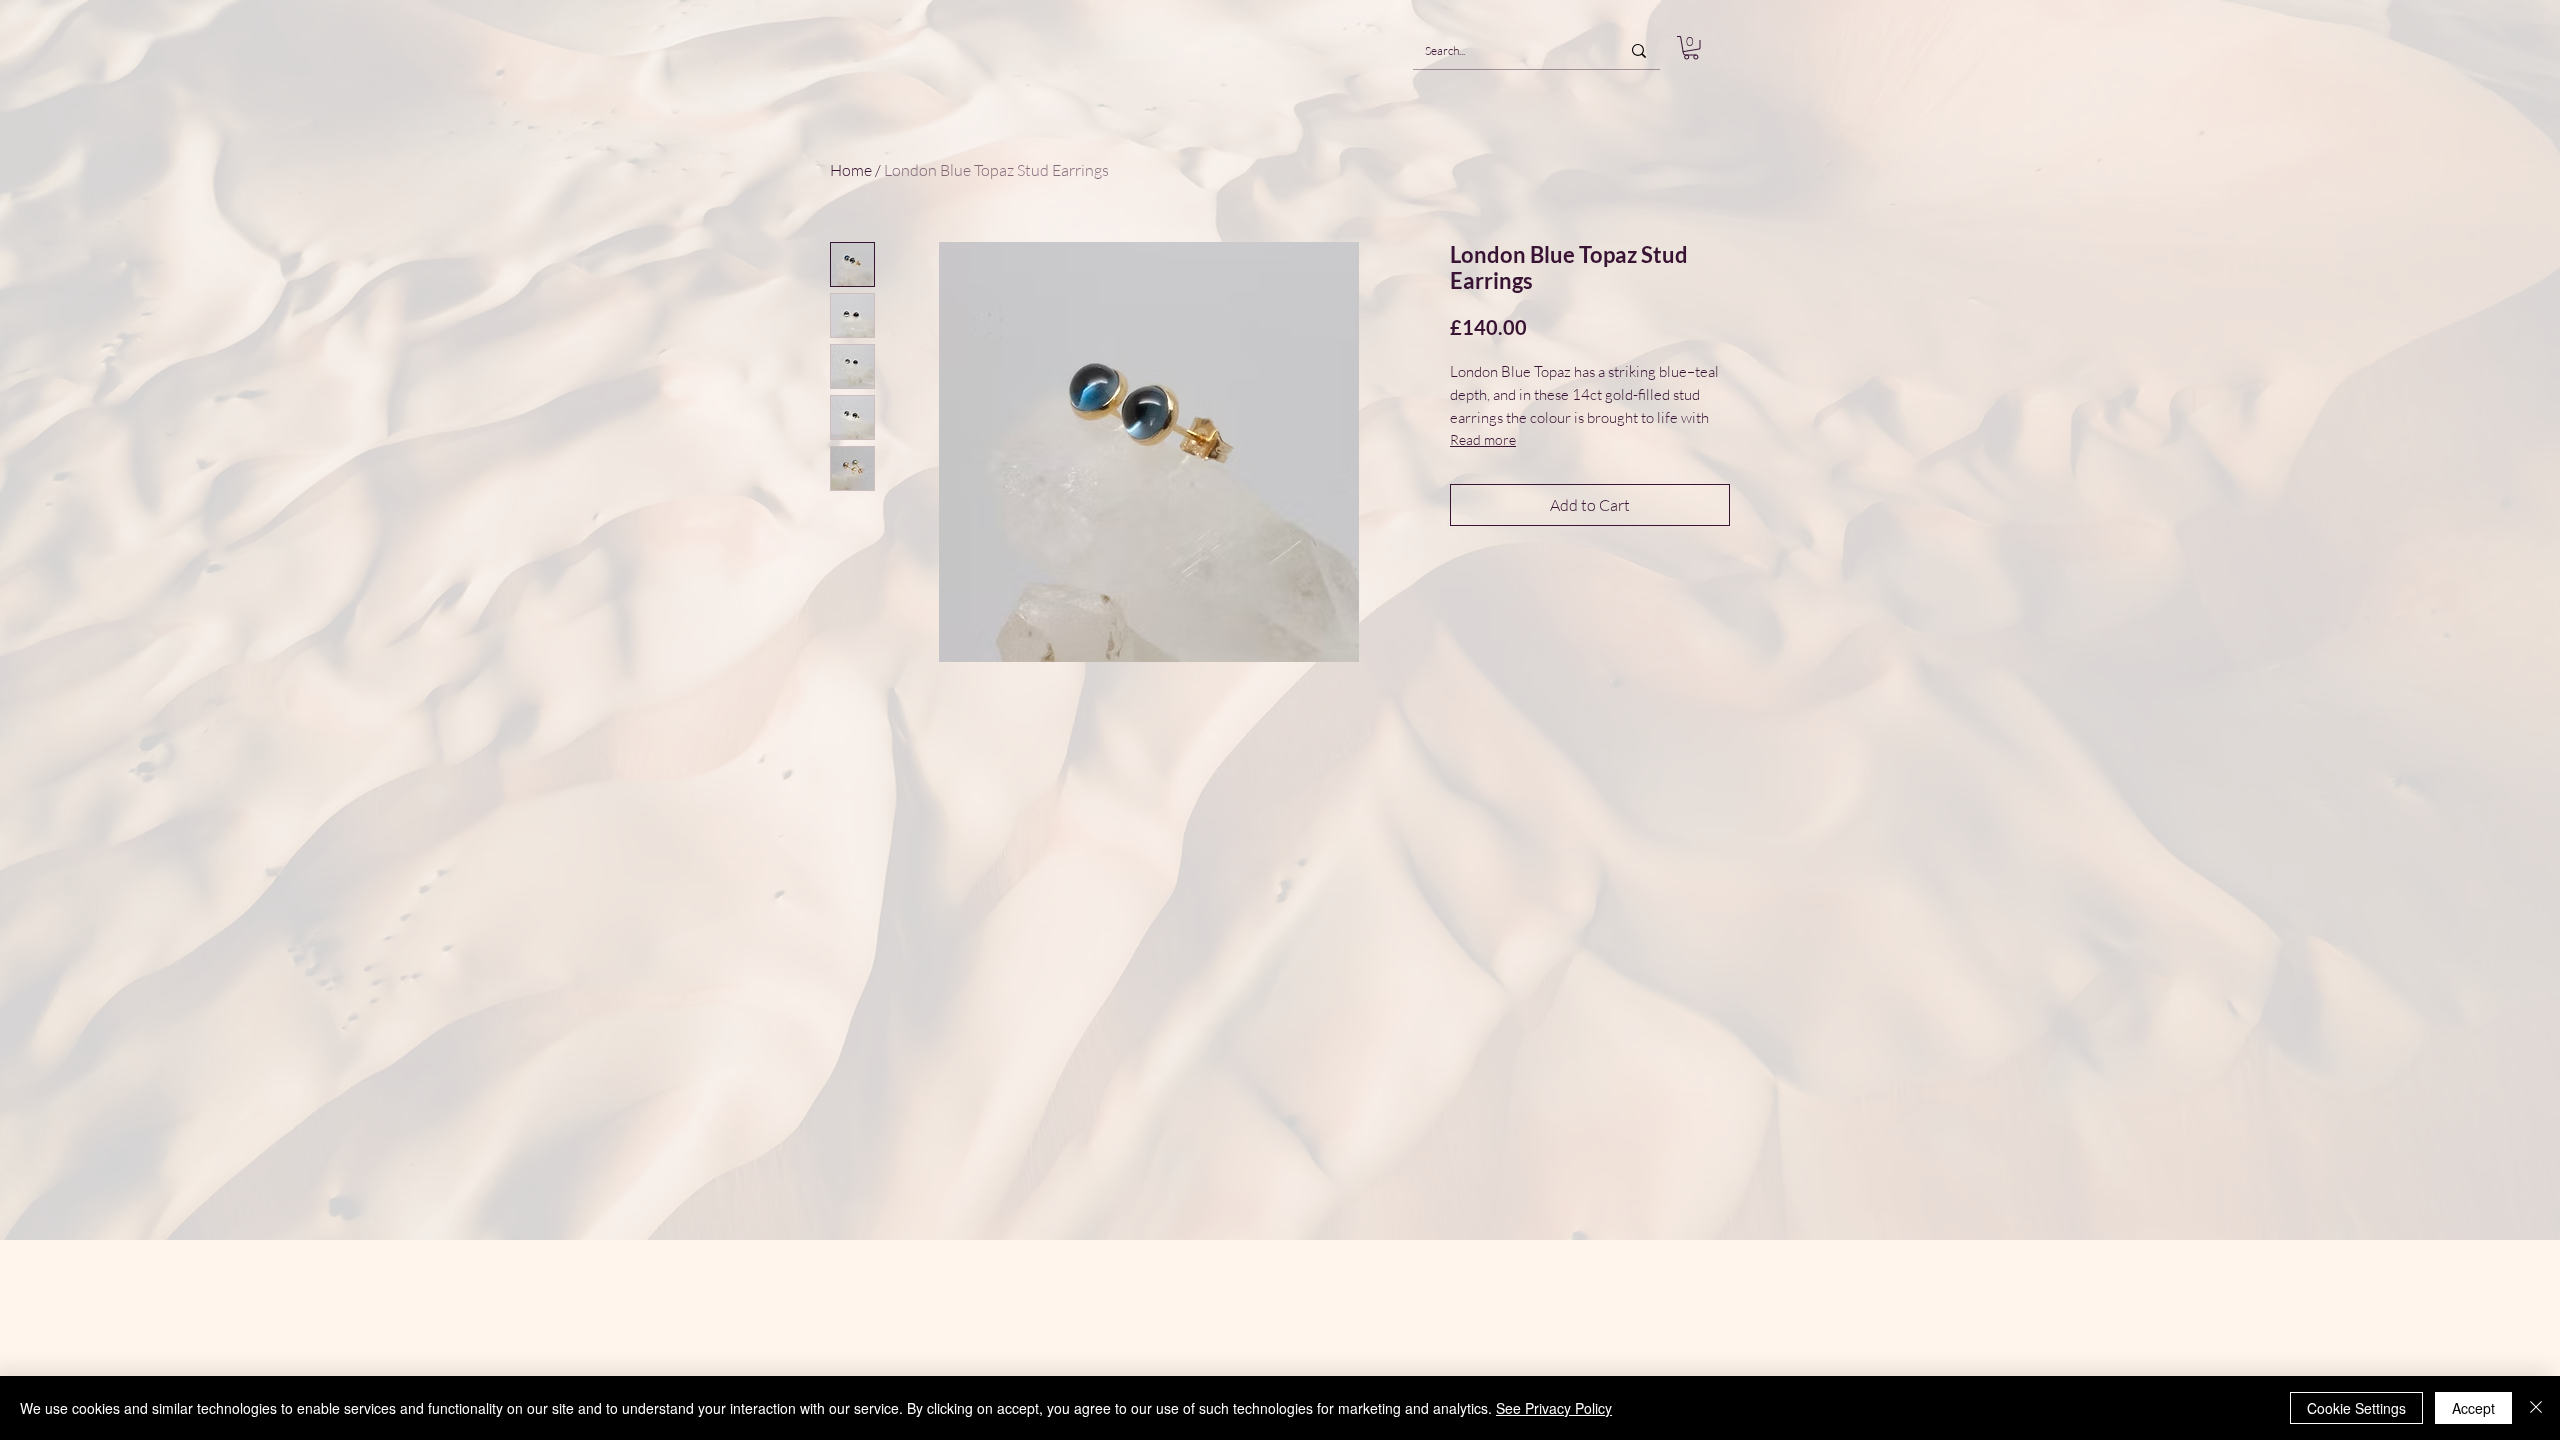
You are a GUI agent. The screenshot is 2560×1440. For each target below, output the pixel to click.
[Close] (2536, 1408)
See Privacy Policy (1554, 1408)
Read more (1483, 439)
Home (851, 170)
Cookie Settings (2356, 1408)
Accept (2473, 1408)
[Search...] (1639, 51)
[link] (1691, 48)
